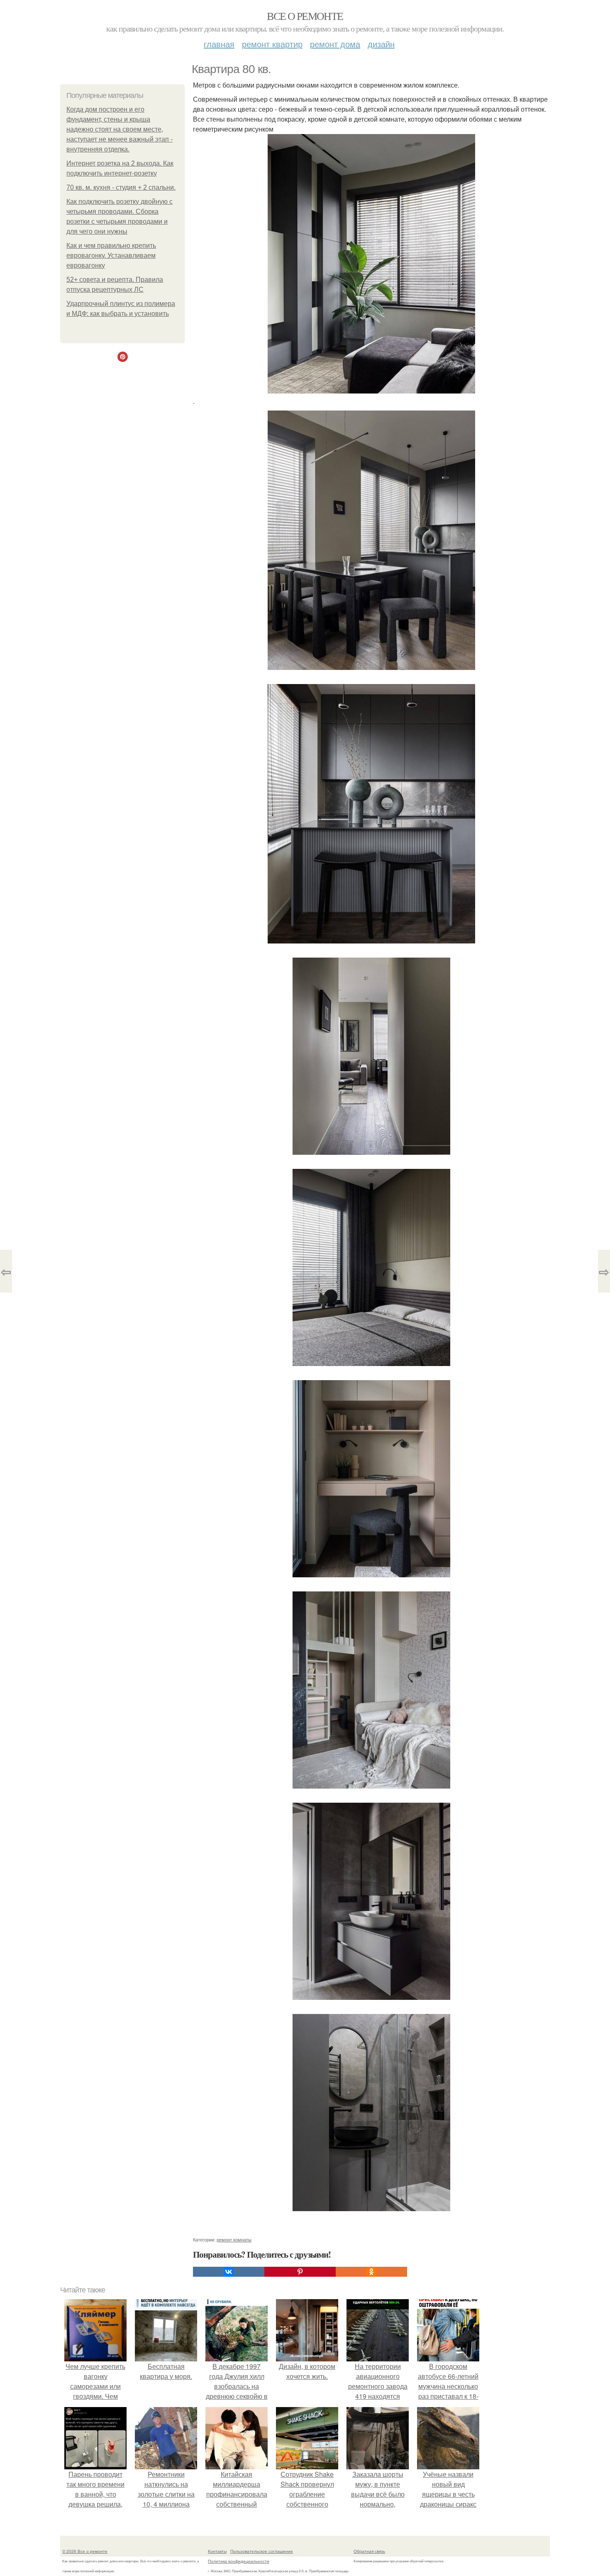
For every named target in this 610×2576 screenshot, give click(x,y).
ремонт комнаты (234, 2239)
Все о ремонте (305, 16)
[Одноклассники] (371, 2272)
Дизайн (381, 44)
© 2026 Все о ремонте (85, 2551)
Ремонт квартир (272, 44)
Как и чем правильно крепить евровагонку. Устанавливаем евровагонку (111, 255)
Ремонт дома (335, 44)
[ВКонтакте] (229, 2272)
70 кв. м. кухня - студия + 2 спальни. (121, 187)
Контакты (217, 2551)
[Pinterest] (300, 2272)
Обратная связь (369, 2551)
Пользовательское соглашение (262, 2551)
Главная (219, 44)
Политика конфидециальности (239, 2561)
